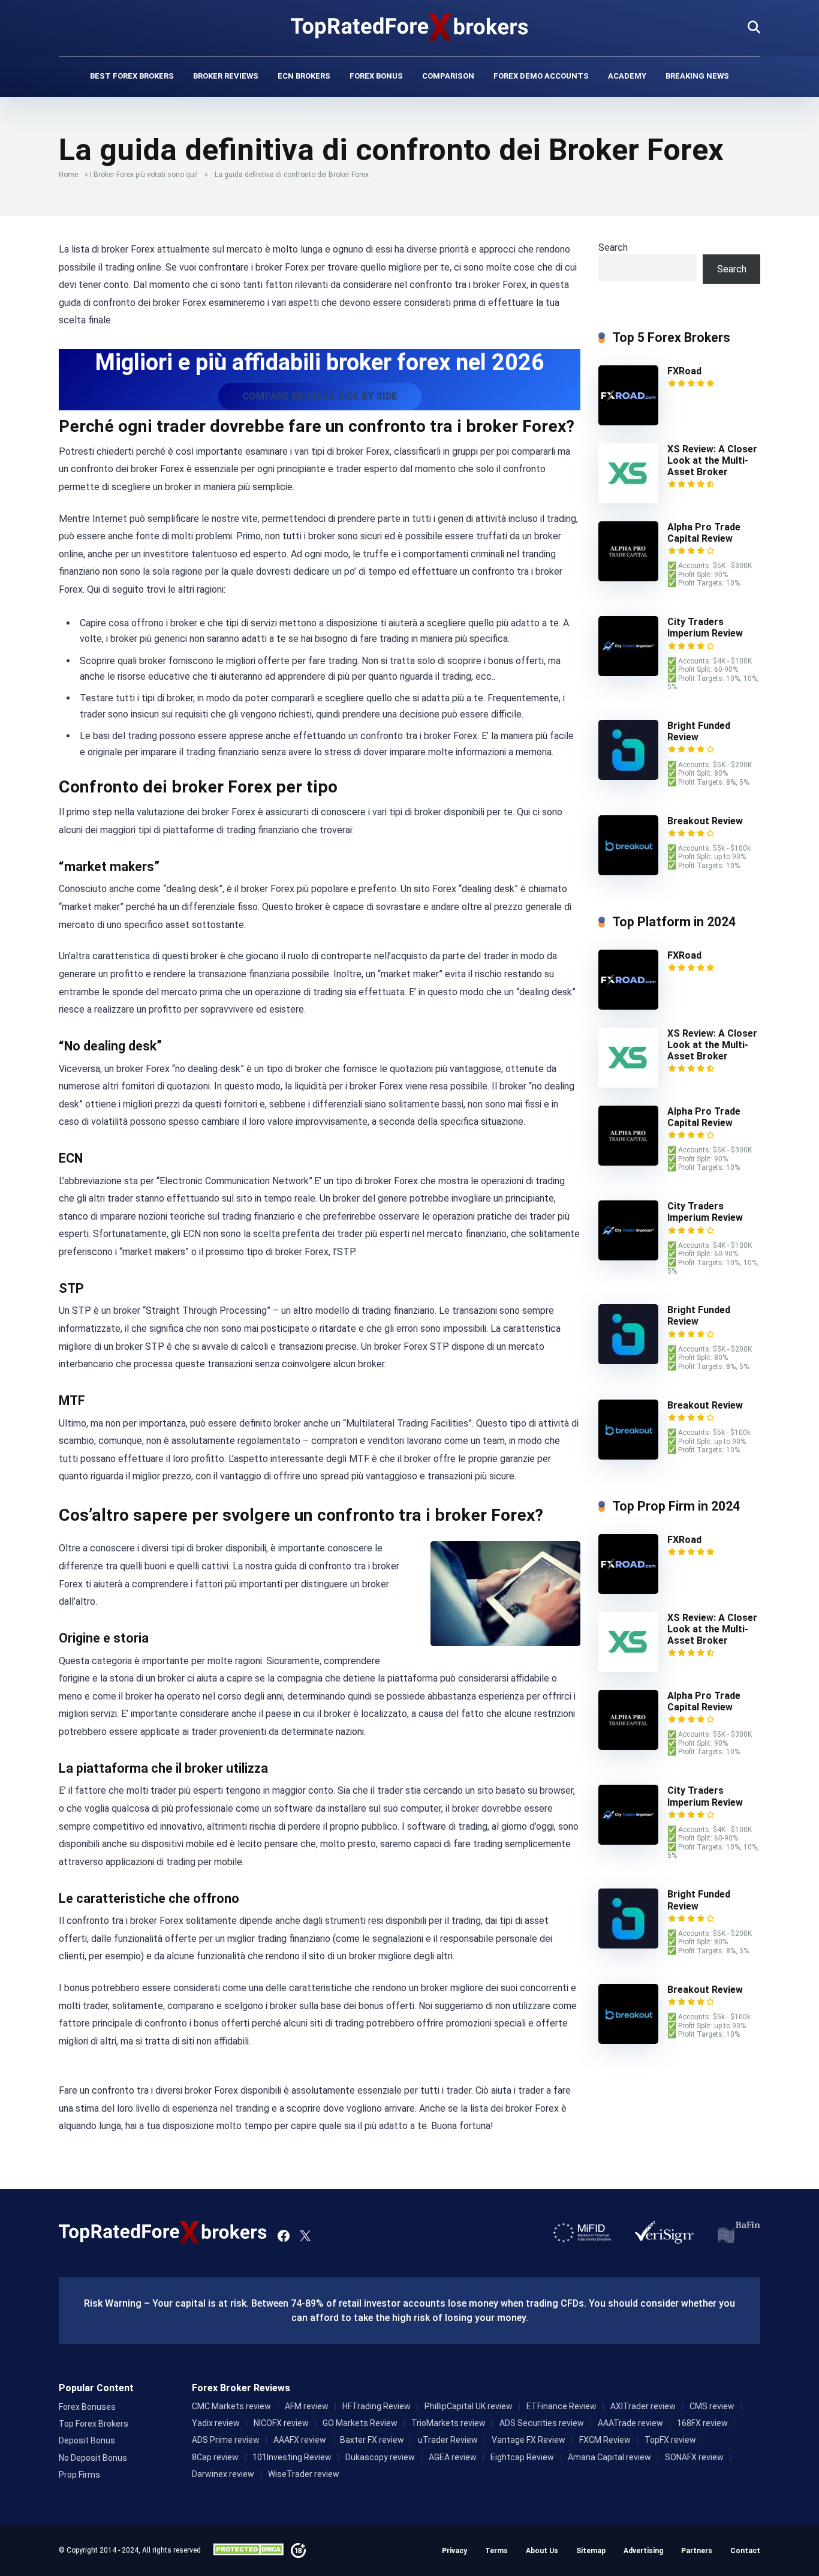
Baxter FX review (372, 2440)
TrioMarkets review (448, 2423)
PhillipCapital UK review (469, 2406)
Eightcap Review (522, 2457)
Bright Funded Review (699, 731)
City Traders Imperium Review (705, 628)
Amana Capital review (609, 2457)
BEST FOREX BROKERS (132, 76)
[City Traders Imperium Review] (628, 673)
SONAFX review (694, 2457)
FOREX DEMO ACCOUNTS (541, 76)
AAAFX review (300, 2440)
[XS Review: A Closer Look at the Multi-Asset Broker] (628, 500)
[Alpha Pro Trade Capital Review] (628, 578)
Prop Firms (79, 2475)
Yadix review (216, 2423)
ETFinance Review (561, 2406)
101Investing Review (292, 2457)
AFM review (307, 2406)
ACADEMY (627, 76)
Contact (745, 2551)
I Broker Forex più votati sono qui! (144, 175)
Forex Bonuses (87, 2407)
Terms (496, 2551)
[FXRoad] (628, 422)
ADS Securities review (542, 2423)
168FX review (702, 2423)
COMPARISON (448, 76)
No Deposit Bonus (93, 2458)
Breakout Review (705, 821)
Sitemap (591, 2551)
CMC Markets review (231, 2406)
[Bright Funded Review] (628, 777)
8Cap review (215, 2457)
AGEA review (453, 2457)
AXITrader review (643, 2406)
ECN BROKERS (304, 76)
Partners (697, 2551)
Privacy (454, 2551)
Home (68, 175)
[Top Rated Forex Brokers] (410, 27)
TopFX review (670, 2440)
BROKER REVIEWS (226, 76)
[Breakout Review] (628, 872)
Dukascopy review (380, 2457)
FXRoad (684, 371)
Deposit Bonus (87, 2440)
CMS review (712, 2406)
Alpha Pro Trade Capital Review (704, 533)
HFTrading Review (377, 2406)
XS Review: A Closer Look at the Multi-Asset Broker (712, 460)
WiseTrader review (304, 2474)
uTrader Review (448, 2440)
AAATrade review (630, 2423)
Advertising (643, 2551)
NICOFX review (281, 2423)
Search (613, 247)
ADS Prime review (226, 2440)
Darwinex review (223, 2474)
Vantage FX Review (529, 2440)
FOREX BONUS (376, 76)
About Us (542, 2551)
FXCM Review (605, 2440)
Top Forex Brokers (94, 2424)
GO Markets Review (360, 2423)
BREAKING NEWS (697, 76)
